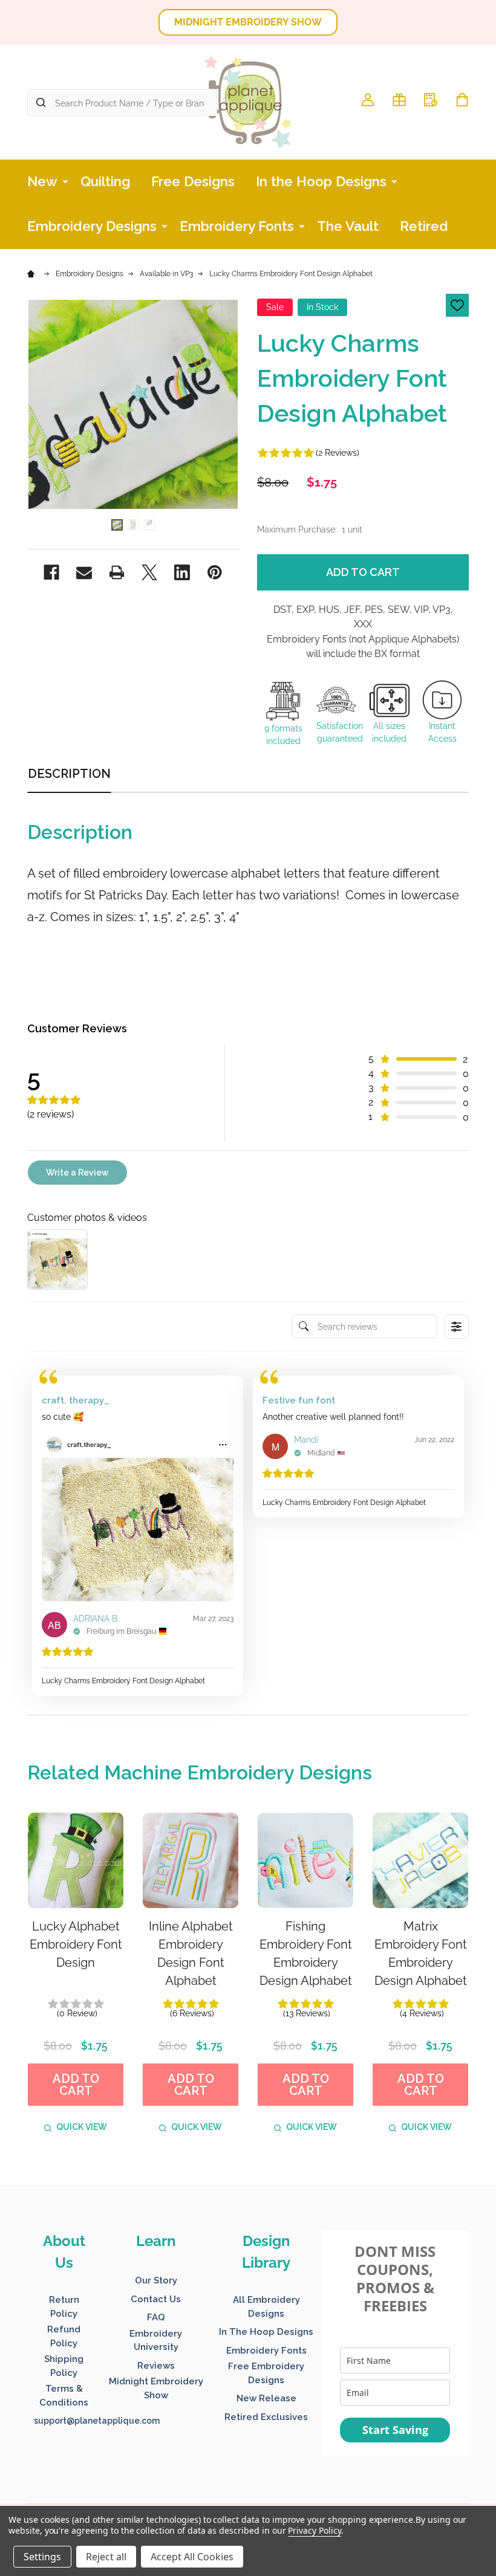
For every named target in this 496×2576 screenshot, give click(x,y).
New (42, 181)
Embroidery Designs (92, 226)
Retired (424, 226)
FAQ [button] (156, 2317)
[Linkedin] (182, 572)
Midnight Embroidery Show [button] (156, 2388)
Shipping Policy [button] (64, 2366)
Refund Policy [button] (64, 2336)
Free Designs (193, 181)
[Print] (117, 572)
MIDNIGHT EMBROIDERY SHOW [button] (248, 22)
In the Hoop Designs (321, 181)
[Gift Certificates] (399, 100)
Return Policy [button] (64, 2307)
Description (69, 774)
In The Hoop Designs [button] (266, 2332)
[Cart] (462, 100)
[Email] (84, 572)
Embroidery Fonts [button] (266, 2351)
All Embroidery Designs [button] (266, 2307)
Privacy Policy (314, 2530)
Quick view (82, 2127)
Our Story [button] (156, 2280)
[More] (65, 181)
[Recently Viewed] (431, 100)
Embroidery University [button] (156, 2341)
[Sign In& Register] (368, 100)
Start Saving (395, 2430)
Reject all (106, 2557)
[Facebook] (51, 572)
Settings (42, 2557)
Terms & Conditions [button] (64, 2396)
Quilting (105, 181)
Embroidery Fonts (237, 226)
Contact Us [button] (156, 2299)
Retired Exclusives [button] (266, 2417)
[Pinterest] (215, 572)
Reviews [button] (156, 2366)
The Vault (348, 226)
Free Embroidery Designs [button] (266, 2373)
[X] (149, 572)
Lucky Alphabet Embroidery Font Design (76, 1944)
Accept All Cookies (192, 2557)
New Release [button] (266, 2398)
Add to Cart (363, 572)
